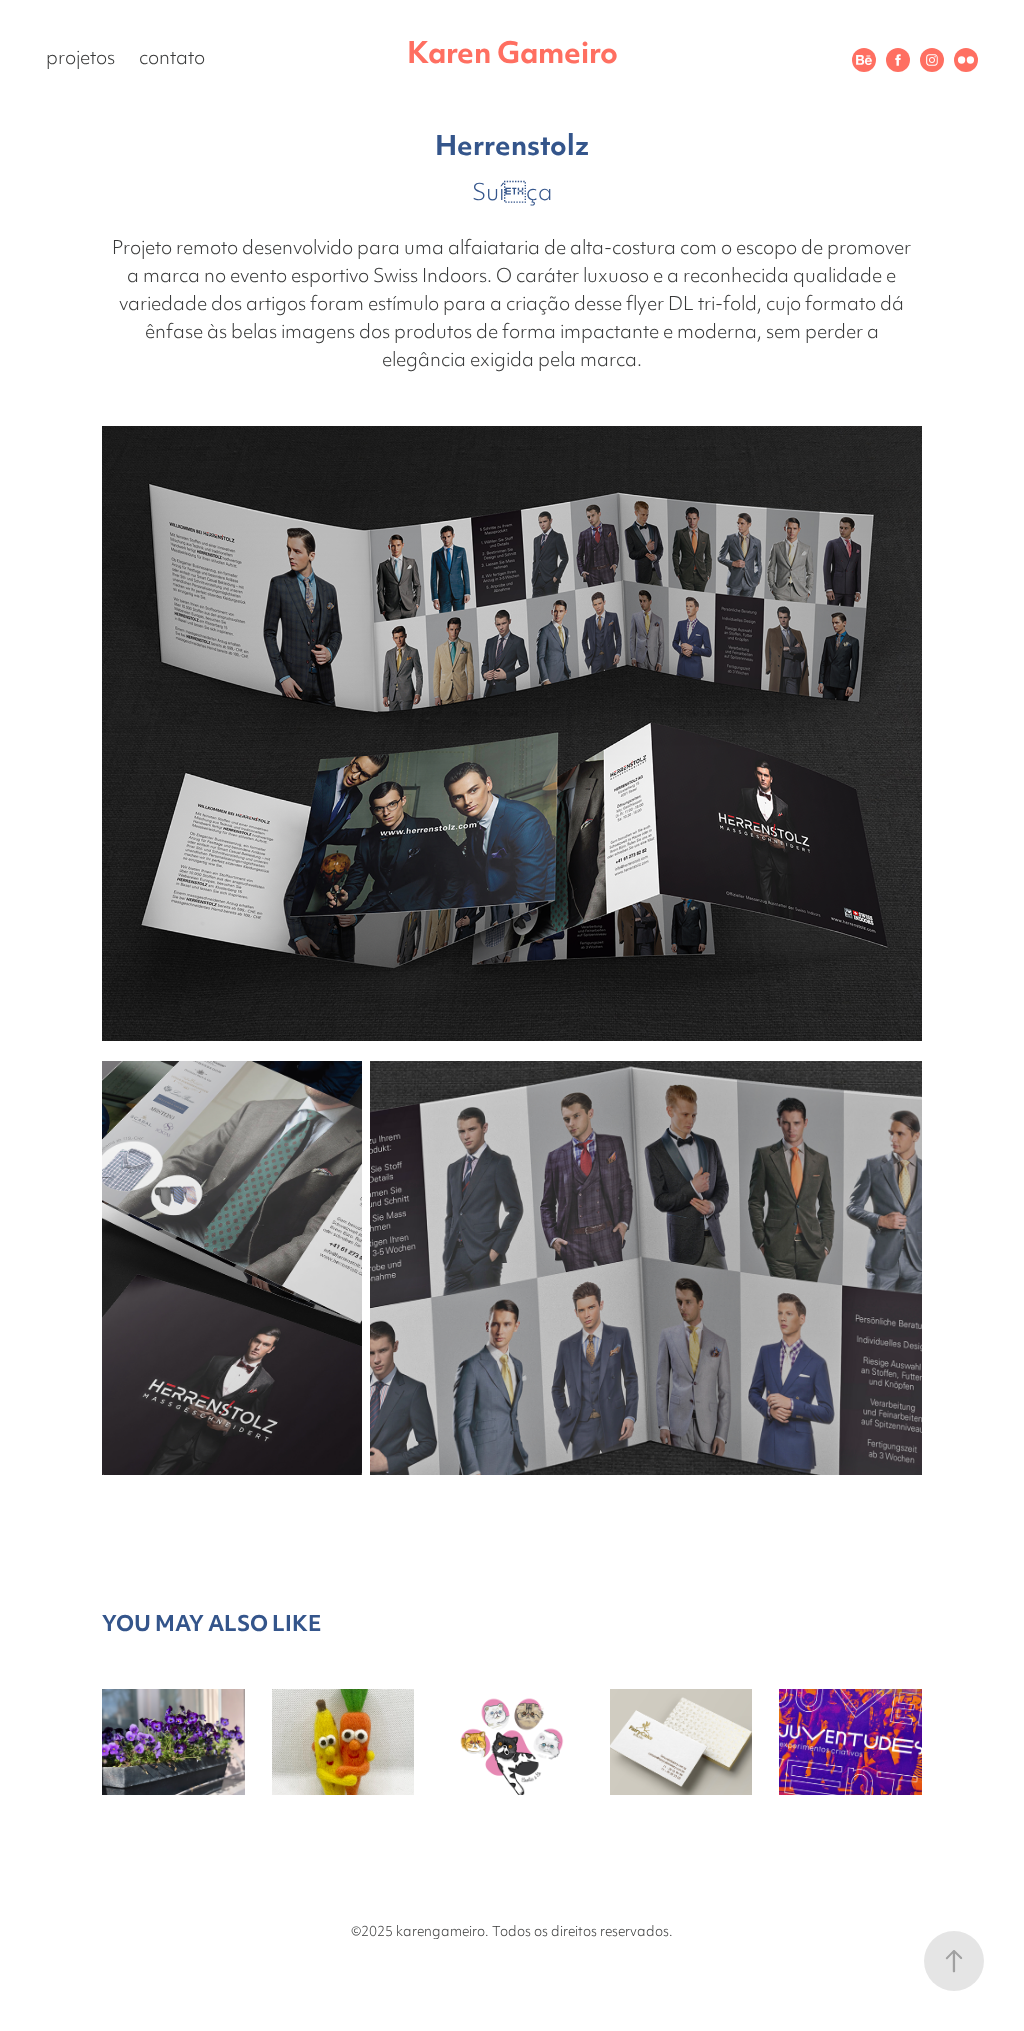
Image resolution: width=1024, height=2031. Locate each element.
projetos (80, 59)
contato (172, 59)
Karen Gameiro (512, 55)
